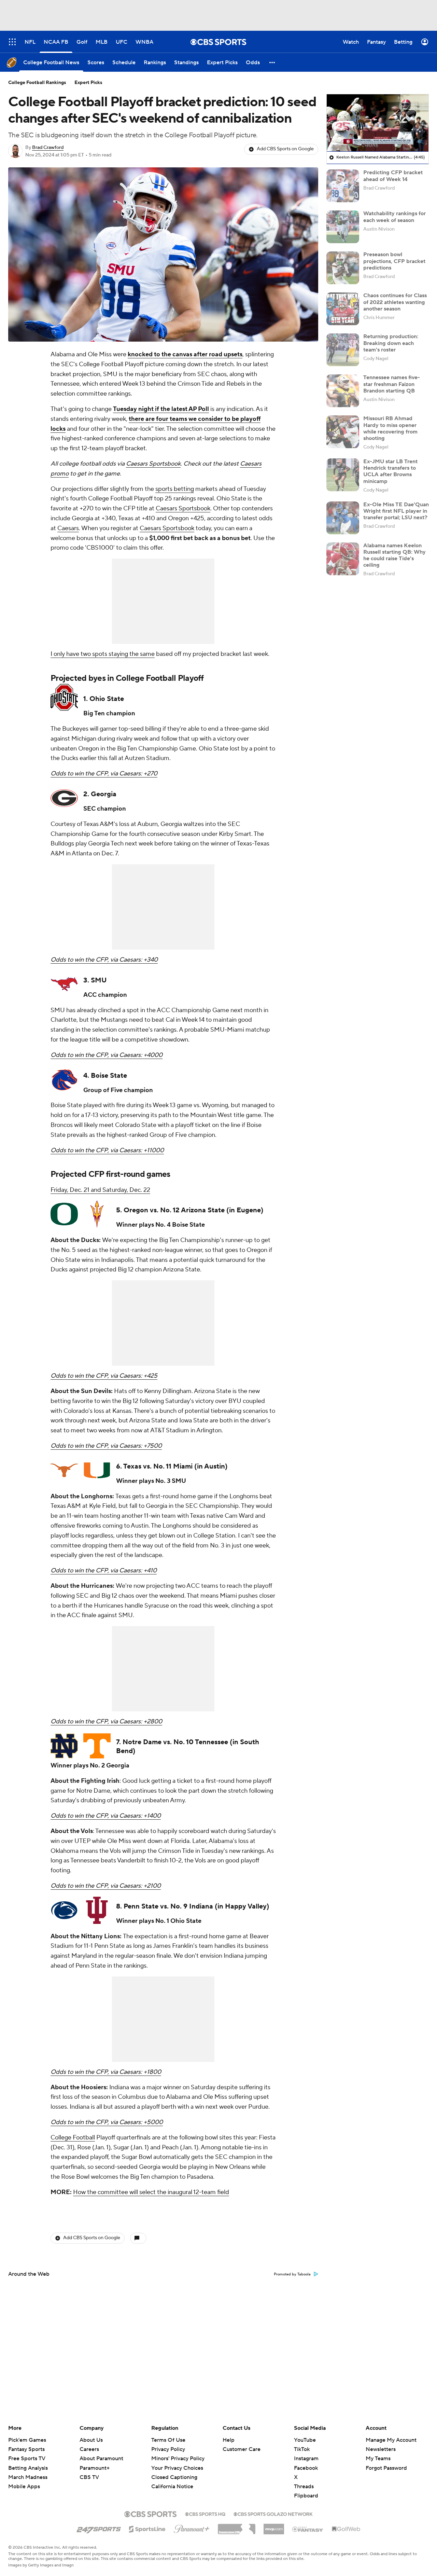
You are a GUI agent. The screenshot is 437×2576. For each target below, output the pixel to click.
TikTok (302, 2449)
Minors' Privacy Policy (178, 2458)
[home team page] (64, 697)
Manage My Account (391, 2440)
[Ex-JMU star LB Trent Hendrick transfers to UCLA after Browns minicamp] (343, 475)
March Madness (28, 2477)
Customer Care (242, 2449)
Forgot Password (386, 2468)
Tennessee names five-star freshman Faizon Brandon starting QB (392, 384)
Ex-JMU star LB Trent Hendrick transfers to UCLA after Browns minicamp (390, 471)
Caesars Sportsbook (153, 464)
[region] (378, 123)
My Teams (378, 2458)
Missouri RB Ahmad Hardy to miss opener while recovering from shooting (390, 428)
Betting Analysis (28, 2468)
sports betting (175, 489)
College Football (73, 2138)
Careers (89, 2449)
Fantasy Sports (26, 2449)
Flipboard (306, 2496)
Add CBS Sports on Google (285, 149)
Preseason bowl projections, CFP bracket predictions (394, 261)
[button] (272, 62)
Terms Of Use (168, 2440)
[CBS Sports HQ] (205, 2513)
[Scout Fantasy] (308, 2529)
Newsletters (381, 2449)
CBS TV (89, 2477)
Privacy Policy (168, 2449)
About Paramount (101, 2458)
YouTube (305, 2440)
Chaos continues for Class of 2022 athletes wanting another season (395, 302)
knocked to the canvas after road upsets (185, 354)
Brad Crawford (48, 148)
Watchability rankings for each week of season (394, 217)
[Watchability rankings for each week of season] (343, 227)
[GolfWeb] (346, 2529)
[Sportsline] (147, 2528)
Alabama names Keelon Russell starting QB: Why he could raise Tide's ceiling (394, 555)
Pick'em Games (27, 2440)
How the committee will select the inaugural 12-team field (151, 2192)
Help (229, 2440)
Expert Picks (88, 83)
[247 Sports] (99, 2528)
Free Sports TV (27, 2458)
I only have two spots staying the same (103, 654)
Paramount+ (95, 2468)
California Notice (172, 2480)
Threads (304, 2487)
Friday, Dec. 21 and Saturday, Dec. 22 (100, 1190)
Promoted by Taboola (292, 2274)
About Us (91, 2440)
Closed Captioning (174, 2471)
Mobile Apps (24, 2487)
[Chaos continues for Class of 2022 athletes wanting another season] (343, 309)
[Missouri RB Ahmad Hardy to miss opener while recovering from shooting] (343, 432)
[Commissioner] (237, 2526)
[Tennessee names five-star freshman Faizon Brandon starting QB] (343, 391)
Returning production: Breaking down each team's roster (391, 343)
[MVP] (274, 2526)
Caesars (68, 528)
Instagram (306, 2458)
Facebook (306, 2468)
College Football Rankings (37, 83)
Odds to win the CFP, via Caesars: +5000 (107, 2122)
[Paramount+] (192, 2527)
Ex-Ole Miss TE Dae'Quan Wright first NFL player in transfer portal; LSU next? (396, 511)
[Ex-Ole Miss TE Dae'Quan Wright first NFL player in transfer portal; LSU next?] (343, 518)
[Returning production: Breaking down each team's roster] (343, 350)
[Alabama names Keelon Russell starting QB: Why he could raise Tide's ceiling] (343, 559)
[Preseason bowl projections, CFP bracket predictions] (343, 268)
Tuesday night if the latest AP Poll (161, 409)
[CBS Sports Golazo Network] (273, 2513)
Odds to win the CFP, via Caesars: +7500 (106, 1446)
